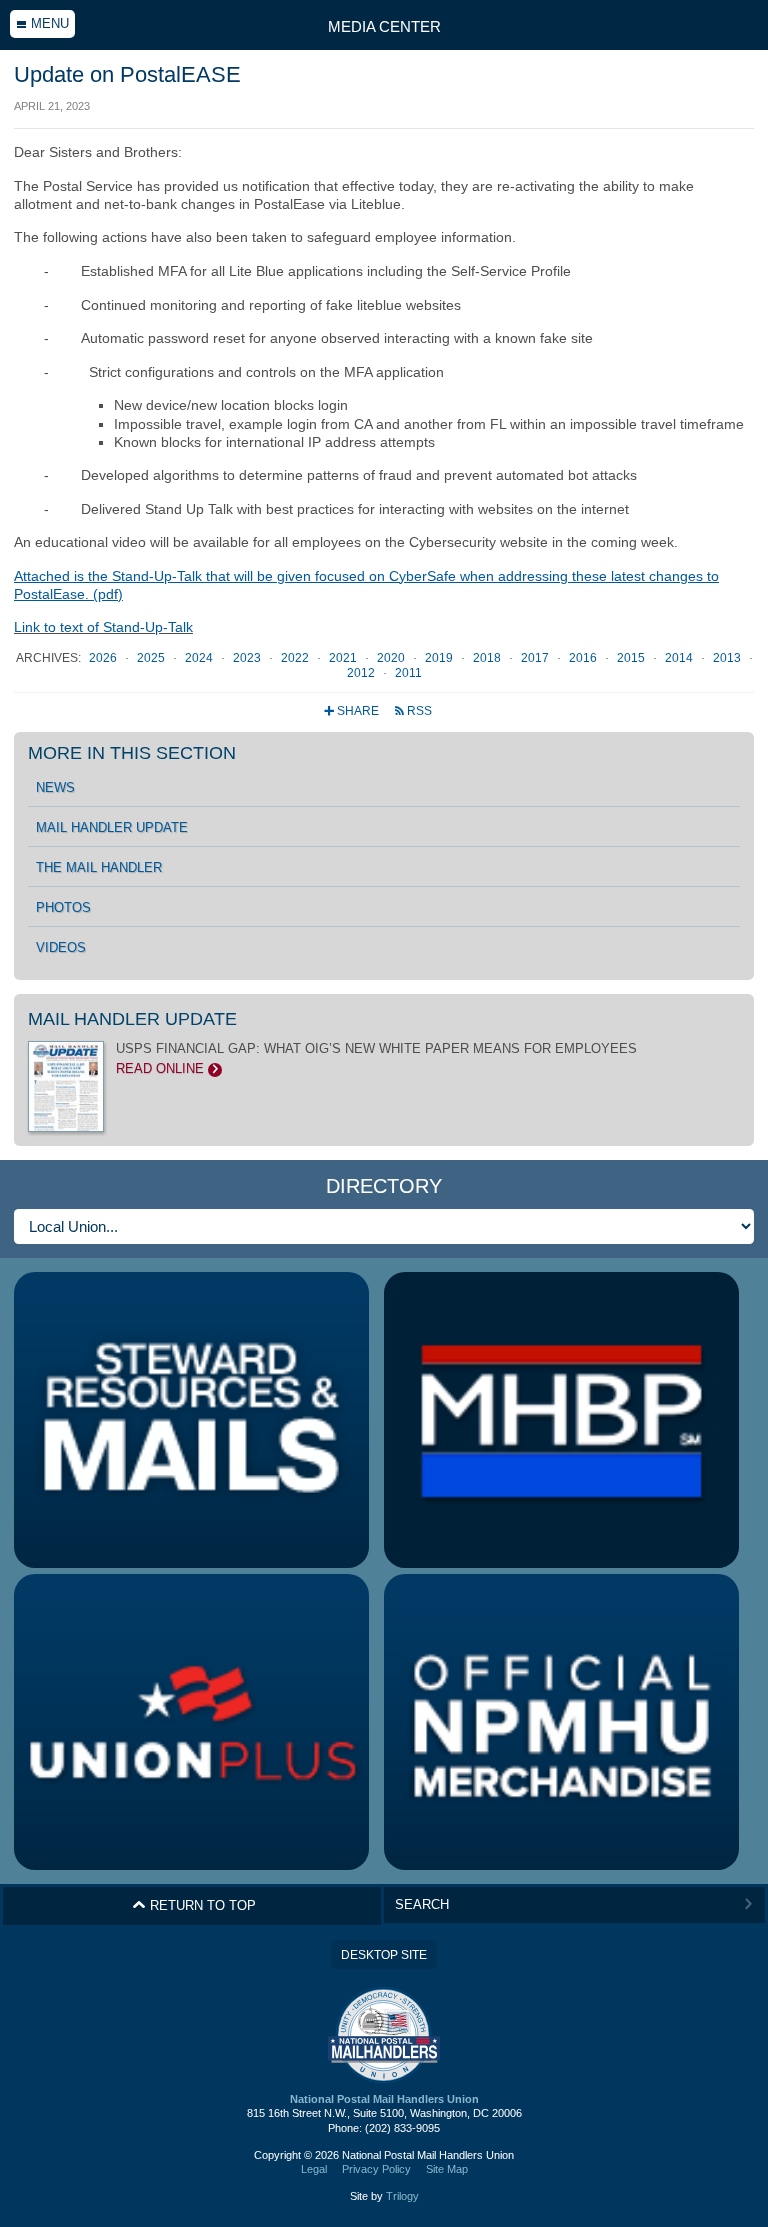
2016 (584, 658)
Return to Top (194, 1905)
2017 (536, 658)
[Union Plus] (191, 1722)
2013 (728, 658)
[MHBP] (561, 1420)
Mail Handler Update (112, 828)
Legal (314, 2169)
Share (353, 711)
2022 (296, 658)
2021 (344, 658)
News (55, 788)
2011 (408, 673)
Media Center (384, 26)
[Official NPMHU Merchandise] (561, 1722)
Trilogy (402, 2196)
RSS (413, 711)
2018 (488, 658)
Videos (61, 948)
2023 (248, 658)
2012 (362, 673)
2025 (152, 658)
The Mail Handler (99, 868)
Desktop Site (384, 1955)
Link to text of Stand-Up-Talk (103, 627)
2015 (632, 658)
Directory (384, 1186)
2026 (104, 658)
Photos (63, 908)
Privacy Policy (376, 2169)
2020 (392, 658)
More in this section (132, 753)
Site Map (447, 2169)
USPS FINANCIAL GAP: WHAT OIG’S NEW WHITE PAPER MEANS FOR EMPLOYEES (376, 1059)
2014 (680, 658)
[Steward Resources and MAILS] (191, 1420)
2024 (200, 658)
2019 (440, 658)
